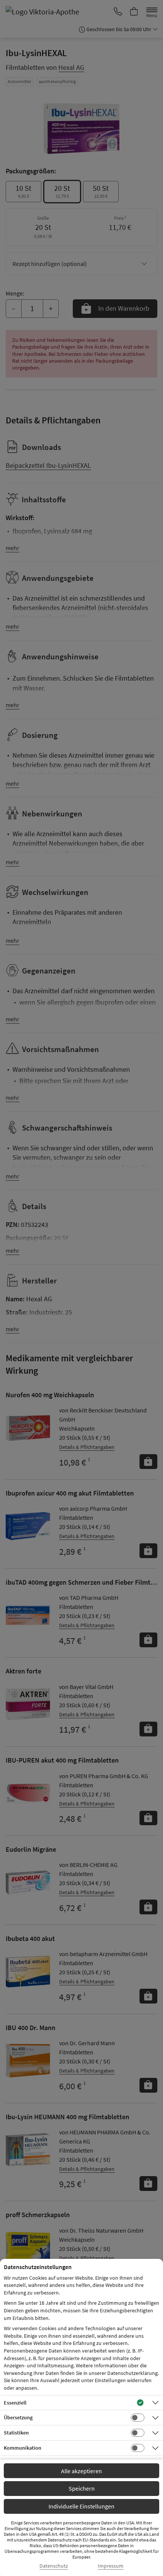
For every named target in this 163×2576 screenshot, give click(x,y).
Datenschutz (54, 2566)
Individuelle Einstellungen (81, 2506)
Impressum (111, 2566)
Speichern (82, 2488)
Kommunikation (23, 2448)
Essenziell (15, 2403)
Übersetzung (18, 2417)
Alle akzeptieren (81, 2471)
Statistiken (16, 2433)
